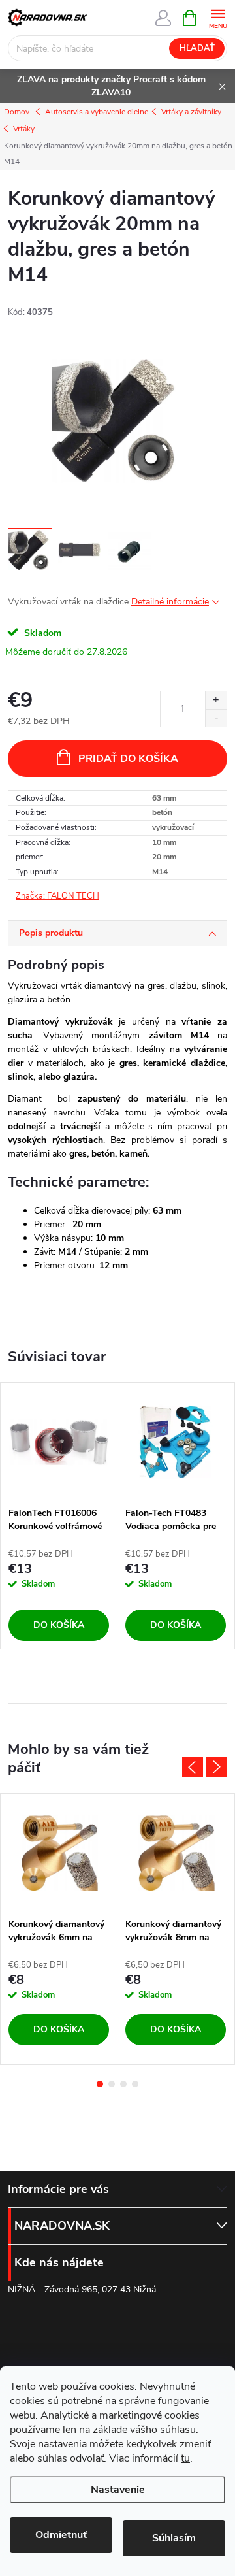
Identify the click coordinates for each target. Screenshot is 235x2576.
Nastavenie (118, 2490)
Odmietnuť (61, 2535)
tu (185, 2458)
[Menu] (218, 17)
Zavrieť (96, 897)
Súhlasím (174, 2538)
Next (216, 1767)
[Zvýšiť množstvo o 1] (216, 700)
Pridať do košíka (128, 759)
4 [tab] (135, 2084)
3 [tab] (123, 2084)
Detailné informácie (170, 602)
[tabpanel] (59, 1516)
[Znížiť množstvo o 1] (216, 718)
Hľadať (197, 48)
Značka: (57, 896)
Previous (193, 1767)
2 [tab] (112, 2084)
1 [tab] (100, 2084)
